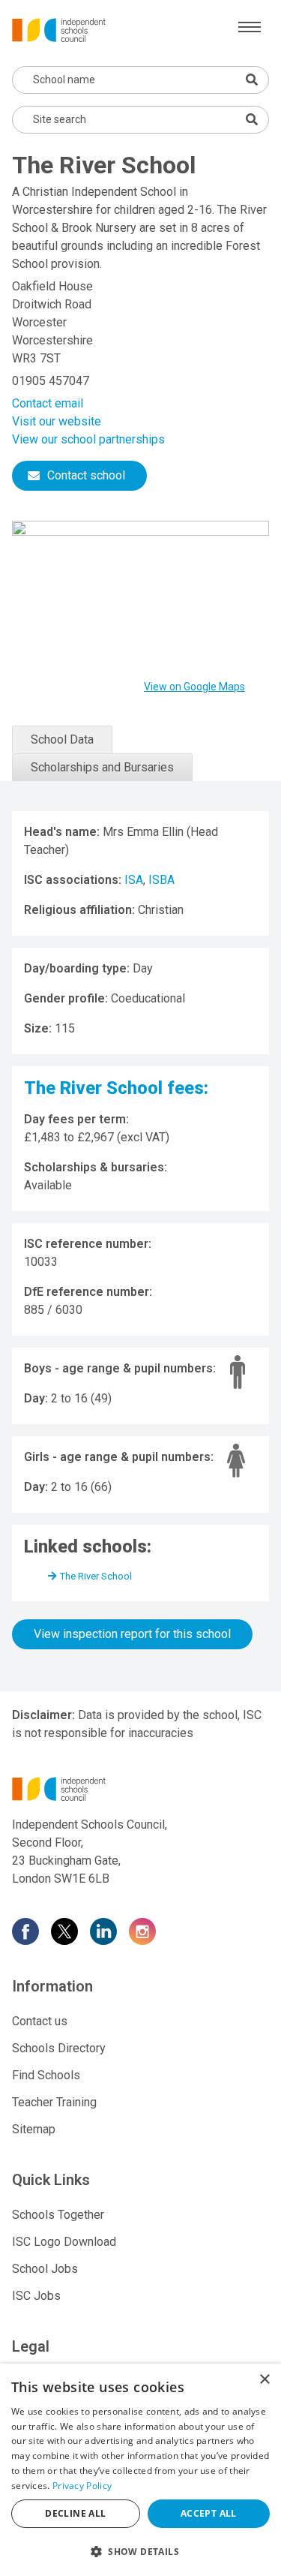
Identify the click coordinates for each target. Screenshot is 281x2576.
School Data (62, 739)
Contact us (40, 2021)
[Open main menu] (250, 27)
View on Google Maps (194, 687)
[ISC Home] (59, 29)
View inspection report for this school (132, 1634)
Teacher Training (54, 2102)
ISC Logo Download (64, 2242)
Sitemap (34, 2129)
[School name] (252, 80)
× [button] (264, 2380)
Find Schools (46, 2075)
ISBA (161, 880)
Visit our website (57, 421)
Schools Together (58, 2215)
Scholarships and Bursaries (102, 767)
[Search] (252, 119)
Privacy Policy (82, 2486)
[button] (140, 2551)
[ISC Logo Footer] (140, 1789)
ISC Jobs (36, 2296)
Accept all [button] (209, 2513)
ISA (134, 880)
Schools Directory (59, 2048)
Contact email (48, 403)
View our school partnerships (88, 439)
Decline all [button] (75, 2513)
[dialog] (140, 2470)
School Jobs (45, 2269)
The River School (96, 1576)
